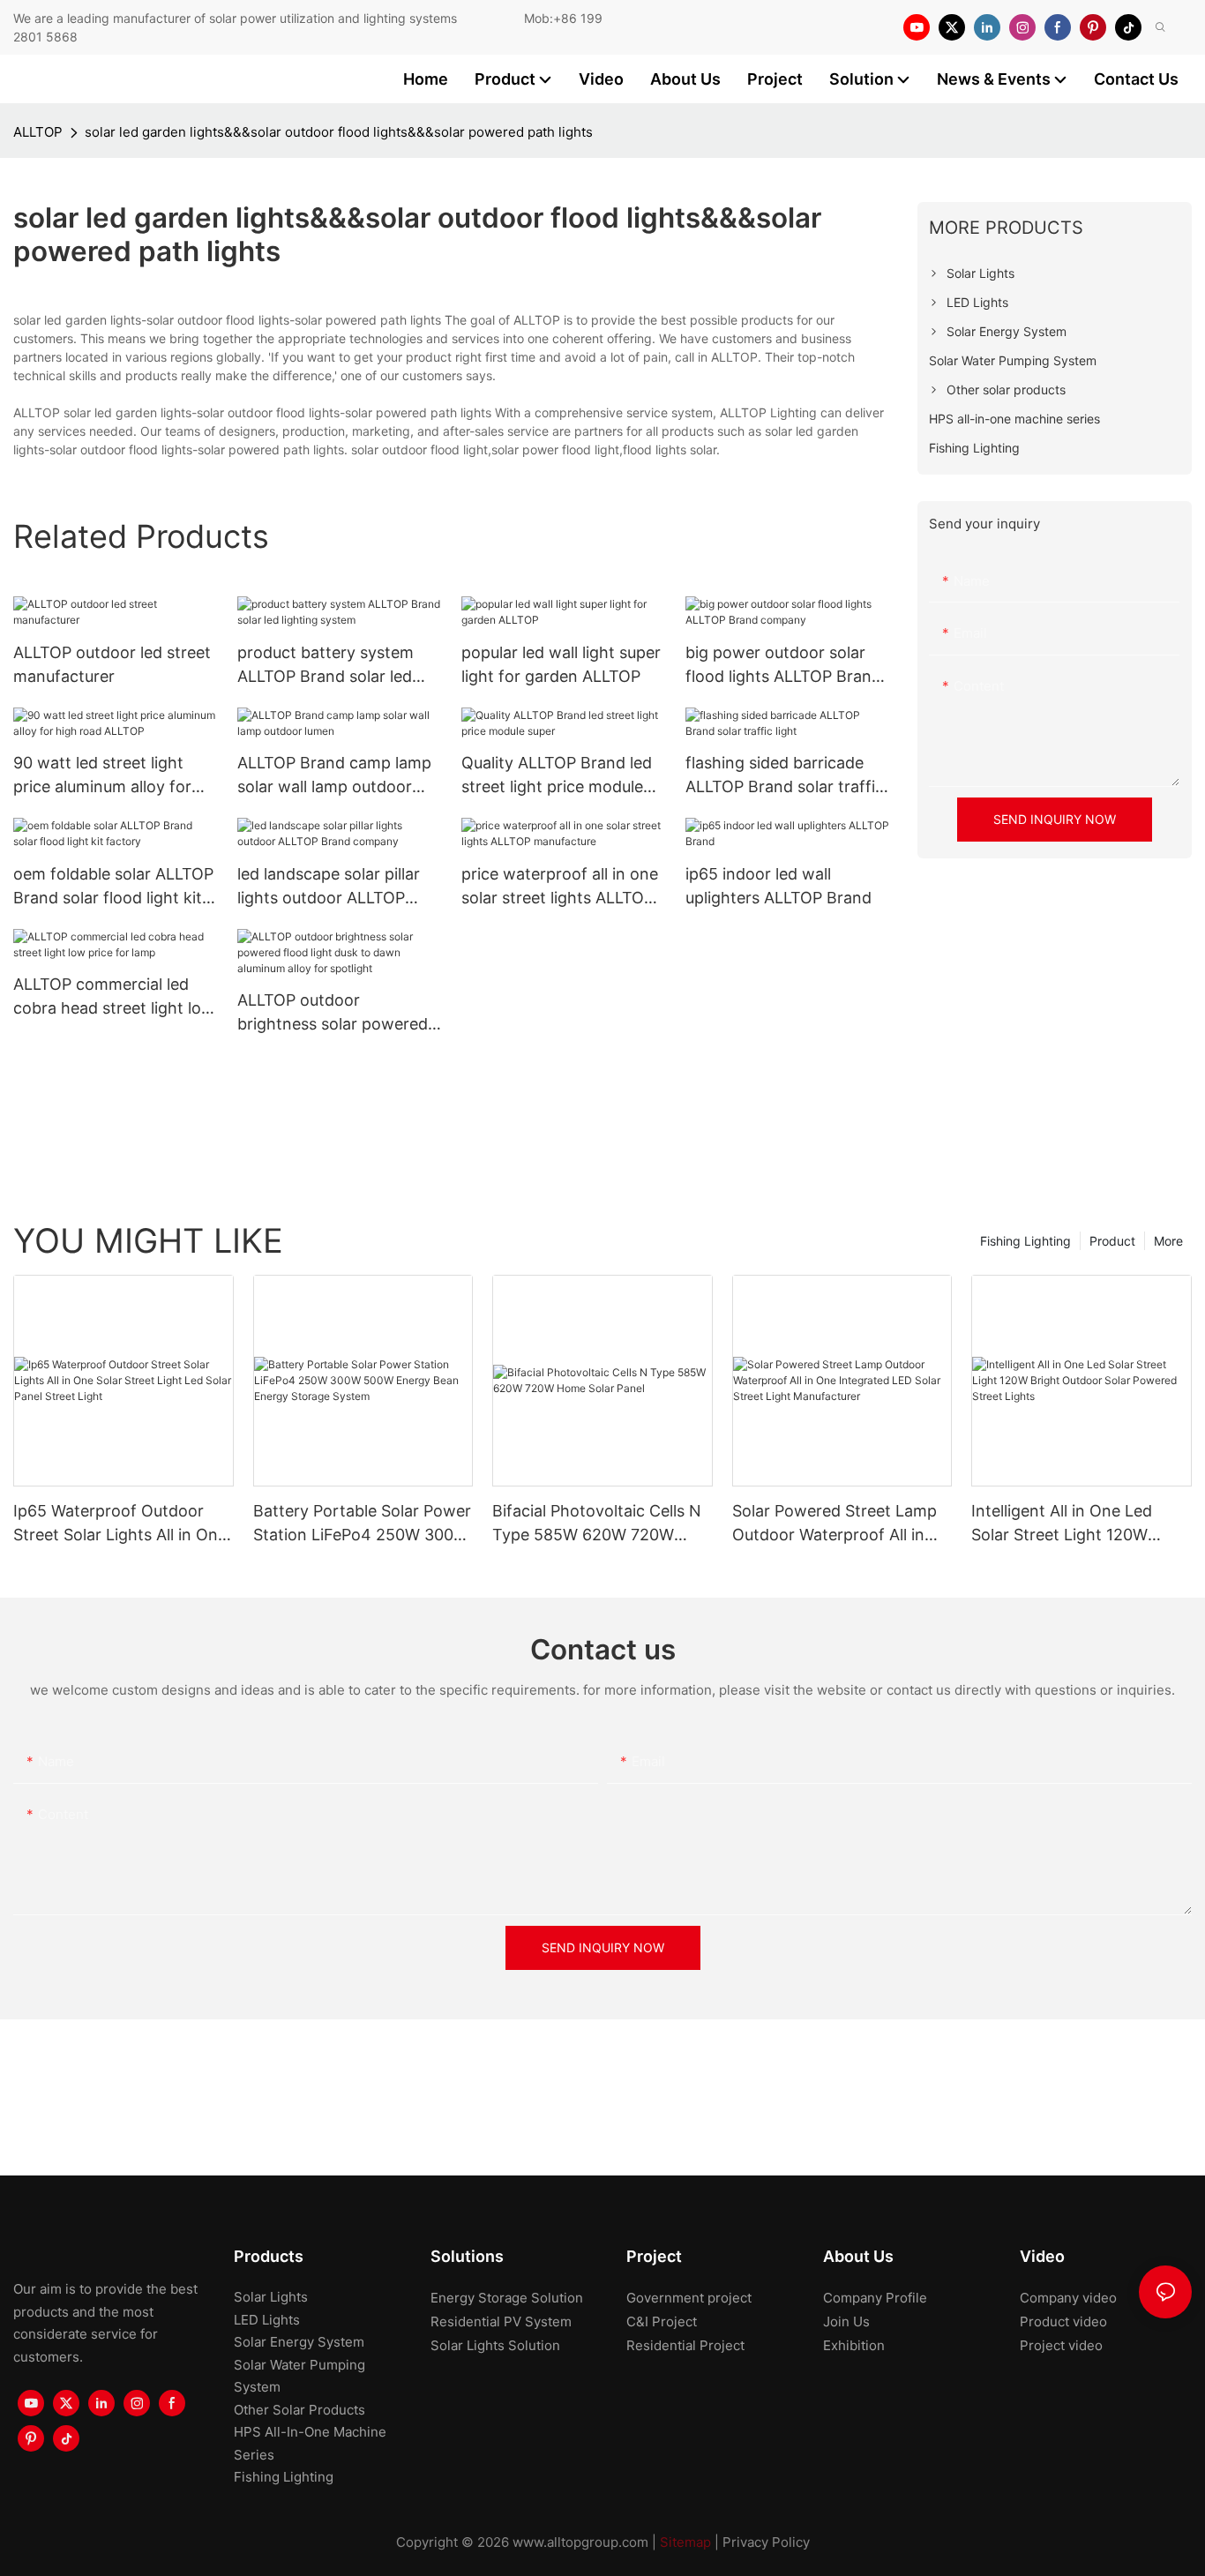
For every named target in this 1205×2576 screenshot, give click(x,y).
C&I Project (662, 2321)
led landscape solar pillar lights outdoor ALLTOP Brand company (329, 887)
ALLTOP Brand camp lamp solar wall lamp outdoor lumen (334, 776)
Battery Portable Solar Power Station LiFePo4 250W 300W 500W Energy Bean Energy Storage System (362, 1524)
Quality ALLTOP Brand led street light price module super (557, 776)
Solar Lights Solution (495, 2345)
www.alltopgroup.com (580, 2542)
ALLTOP (38, 132)
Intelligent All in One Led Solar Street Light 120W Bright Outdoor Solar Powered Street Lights (1062, 1524)
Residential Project (685, 2345)
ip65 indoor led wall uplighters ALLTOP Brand (778, 886)
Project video (1061, 2345)
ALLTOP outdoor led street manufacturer (112, 664)
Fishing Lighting (1025, 1241)
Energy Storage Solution (507, 2298)
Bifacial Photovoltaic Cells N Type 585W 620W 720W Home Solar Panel (597, 1524)
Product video (1063, 2321)
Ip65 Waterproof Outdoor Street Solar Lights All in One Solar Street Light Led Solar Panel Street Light (120, 1524)
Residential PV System (501, 2321)
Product (1112, 1241)
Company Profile (875, 2298)
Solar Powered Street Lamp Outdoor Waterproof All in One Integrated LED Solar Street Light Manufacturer (835, 1524)
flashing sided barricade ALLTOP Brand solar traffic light (785, 776)
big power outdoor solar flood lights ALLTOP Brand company (783, 666)
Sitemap (685, 2542)
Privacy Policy (766, 2542)
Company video (1068, 2298)
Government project (689, 2298)
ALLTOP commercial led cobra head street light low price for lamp (114, 997)
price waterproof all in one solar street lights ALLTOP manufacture (560, 887)
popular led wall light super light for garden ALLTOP (561, 664)
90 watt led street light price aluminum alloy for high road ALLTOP (102, 776)
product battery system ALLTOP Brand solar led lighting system (326, 666)
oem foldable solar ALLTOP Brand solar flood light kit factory (113, 887)
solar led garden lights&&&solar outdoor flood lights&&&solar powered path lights (339, 132)
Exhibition (854, 2345)
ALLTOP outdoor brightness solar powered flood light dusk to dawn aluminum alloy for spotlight (333, 1013)
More (1168, 1241)
